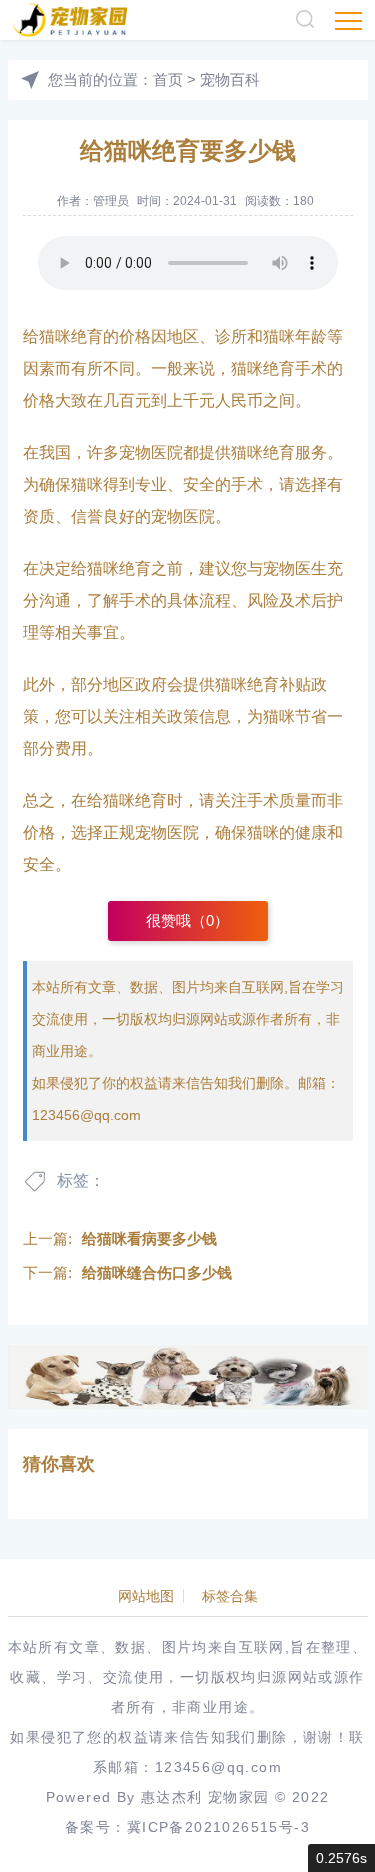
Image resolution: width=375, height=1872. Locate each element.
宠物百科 (230, 79)
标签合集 (230, 1596)
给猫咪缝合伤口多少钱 (157, 1272)
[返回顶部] (331, 1828)
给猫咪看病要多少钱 (149, 1238)
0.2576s (341, 1858)
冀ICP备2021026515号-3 (218, 1827)
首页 (168, 79)
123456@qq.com (86, 1115)
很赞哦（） (187, 920)
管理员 (111, 201)
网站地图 (146, 1596)
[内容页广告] (188, 1377)
